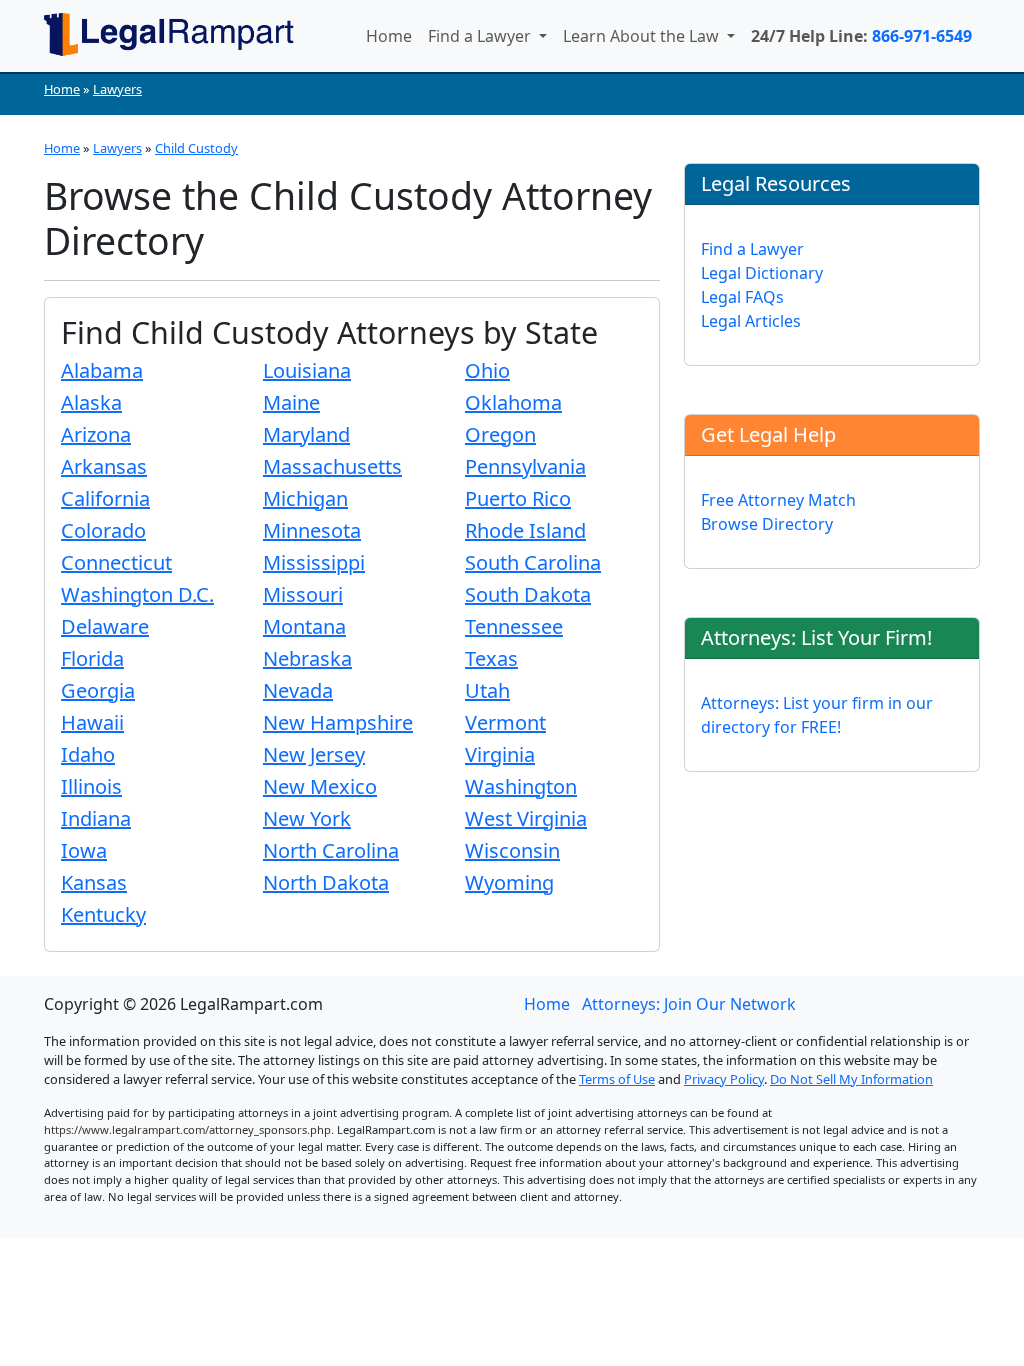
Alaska (91, 402)
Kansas (94, 882)
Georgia (98, 690)
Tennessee (514, 626)
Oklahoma (513, 402)
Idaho (88, 754)
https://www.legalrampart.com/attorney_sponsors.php (187, 1129)
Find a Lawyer (481, 36)
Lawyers (117, 89)
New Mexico (320, 786)
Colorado (103, 530)
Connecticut (116, 562)
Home (389, 36)
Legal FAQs (742, 297)
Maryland (306, 434)
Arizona (96, 434)
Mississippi (314, 562)
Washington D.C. (137, 594)
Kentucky (103, 914)
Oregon (500, 434)
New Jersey (314, 754)
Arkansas (104, 466)
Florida (92, 658)
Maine (291, 402)
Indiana (96, 818)
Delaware (105, 626)
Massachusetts (332, 466)
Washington (521, 786)
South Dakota (528, 594)
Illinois (91, 786)
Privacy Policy (724, 1079)
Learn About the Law (643, 36)
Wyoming (509, 882)
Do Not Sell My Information (851, 1079)
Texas (491, 658)
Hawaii (92, 722)
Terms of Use (617, 1079)
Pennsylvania (525, 466)
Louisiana (307, 370)
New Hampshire (338, 722)
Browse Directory (767, 524)
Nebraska (307, 658)
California (105, 498)
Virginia (500, 754)
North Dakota (326, 882)
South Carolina (533, 562)
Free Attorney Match (778, 500)
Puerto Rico (518, 498)
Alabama (102, 370)
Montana (304, 626)
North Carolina (331, 850)
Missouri (303, 594)
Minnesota (312, 530)
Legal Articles (751, 321)
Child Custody (196, 148)
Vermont (505, 722)
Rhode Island (525, 530)
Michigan (305, 498)
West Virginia (526, 818)
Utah (487, 690)
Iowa (84, 850)
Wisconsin (512, 850)
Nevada (298, 690)
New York (307, 818)
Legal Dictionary (762, 273)
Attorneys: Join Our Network (689, 1004)
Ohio (487, 370)
